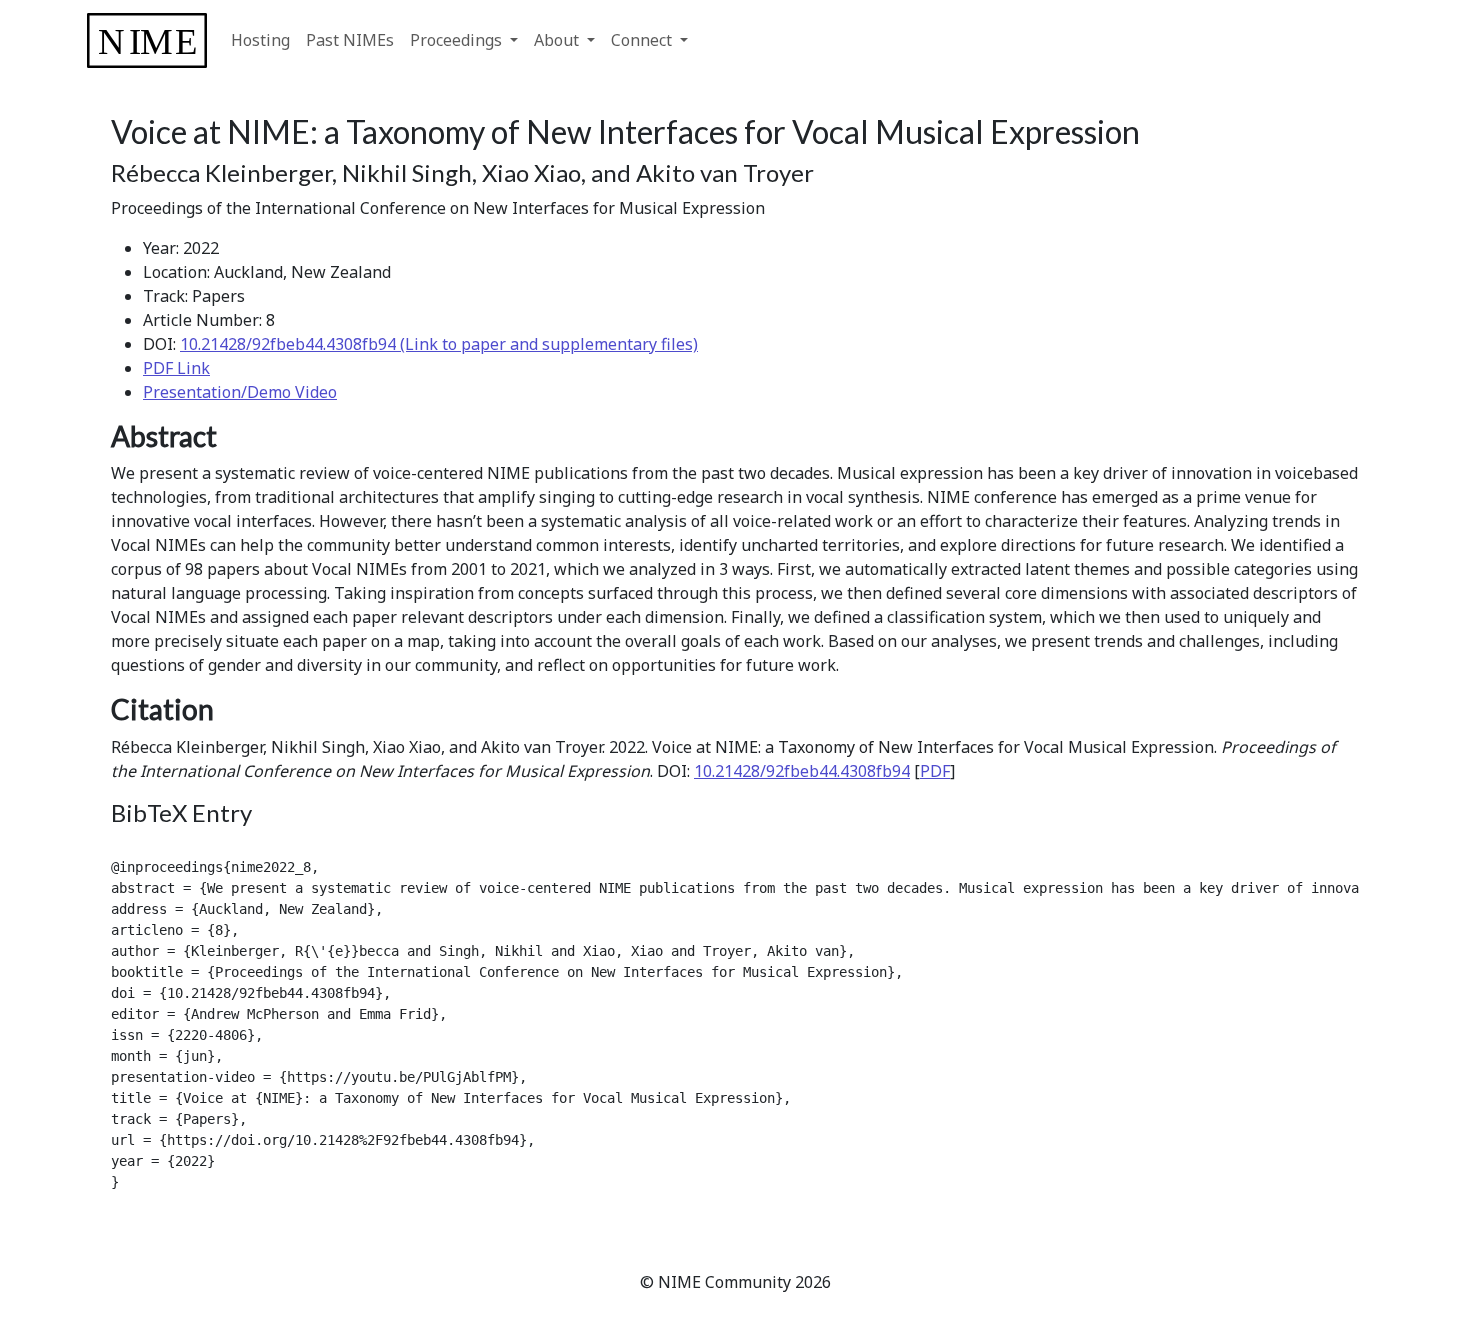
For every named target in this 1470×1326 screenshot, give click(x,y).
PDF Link (176, 368)
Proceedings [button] (458, 40)
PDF (935, 771)
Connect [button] (643, 40)
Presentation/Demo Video (240, 392)
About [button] (558, 40)
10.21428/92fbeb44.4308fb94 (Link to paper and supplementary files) (439, 344)
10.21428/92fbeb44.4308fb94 (802, 771)
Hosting (260, 40)
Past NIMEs (350, 40)
